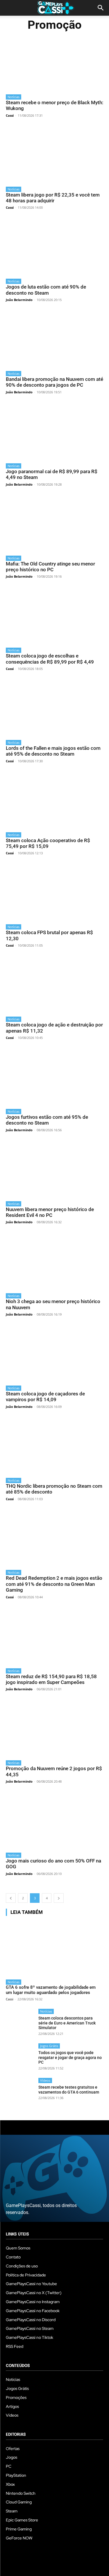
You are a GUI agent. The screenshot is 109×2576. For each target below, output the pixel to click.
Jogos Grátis (49, 2046)
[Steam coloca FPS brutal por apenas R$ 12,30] (54, 893)
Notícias (14, 97)
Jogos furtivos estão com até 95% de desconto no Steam (47, 1120)
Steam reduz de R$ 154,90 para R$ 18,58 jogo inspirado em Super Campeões (51, 1679)
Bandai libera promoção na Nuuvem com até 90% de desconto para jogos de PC (54, 382)
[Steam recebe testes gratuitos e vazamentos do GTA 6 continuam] (20, 2092)
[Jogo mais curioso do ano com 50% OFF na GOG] (54, 1821)
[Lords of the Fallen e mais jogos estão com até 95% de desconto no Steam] (54, 708)
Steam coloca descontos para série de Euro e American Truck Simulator (67, 2023)
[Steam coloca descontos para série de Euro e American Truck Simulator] (20, 2023)
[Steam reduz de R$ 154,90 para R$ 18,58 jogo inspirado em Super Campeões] (54, 1637)
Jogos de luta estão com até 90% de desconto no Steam (46, 290)
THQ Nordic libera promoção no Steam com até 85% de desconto (54, 1489)
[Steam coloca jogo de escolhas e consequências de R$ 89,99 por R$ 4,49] (54, 616)
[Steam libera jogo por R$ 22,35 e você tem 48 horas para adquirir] (54, 155)
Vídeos (45, 2080)
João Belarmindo (19, 300)
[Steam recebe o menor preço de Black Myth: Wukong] (54, 63)
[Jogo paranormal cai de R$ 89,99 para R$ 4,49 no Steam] (54, 432)
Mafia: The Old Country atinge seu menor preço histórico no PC (50, 567)
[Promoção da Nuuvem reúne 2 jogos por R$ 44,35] (54, 1729)
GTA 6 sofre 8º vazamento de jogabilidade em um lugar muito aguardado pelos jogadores (51, 1990)
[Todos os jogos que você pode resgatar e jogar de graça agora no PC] (20, 2058)
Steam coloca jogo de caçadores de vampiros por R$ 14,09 (45, 1397)
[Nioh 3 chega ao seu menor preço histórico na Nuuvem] (54, 1262)
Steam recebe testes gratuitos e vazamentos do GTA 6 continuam (69, 2090)
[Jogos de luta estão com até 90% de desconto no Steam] (54, 247)
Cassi (10, 115)
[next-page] (59, 1898)
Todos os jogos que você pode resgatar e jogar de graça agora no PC (70, 2058)
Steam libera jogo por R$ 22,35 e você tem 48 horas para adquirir (53, 198)
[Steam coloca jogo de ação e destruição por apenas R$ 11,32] (54, 985)
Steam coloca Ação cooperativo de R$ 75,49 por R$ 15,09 (48, 843)
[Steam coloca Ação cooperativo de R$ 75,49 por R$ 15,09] (54, 801)
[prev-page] (11, 1898)
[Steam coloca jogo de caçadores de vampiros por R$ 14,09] (54, 1354)
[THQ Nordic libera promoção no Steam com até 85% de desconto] (54, 1446)
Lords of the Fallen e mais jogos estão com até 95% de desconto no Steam (53, 751)
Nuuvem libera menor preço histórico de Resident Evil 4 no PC (50, 1212)
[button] (101, 8)
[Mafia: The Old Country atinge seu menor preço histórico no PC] (54, 524)
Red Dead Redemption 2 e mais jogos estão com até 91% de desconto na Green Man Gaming (54, 1584)
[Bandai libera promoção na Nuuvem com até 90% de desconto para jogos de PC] (54, 339)
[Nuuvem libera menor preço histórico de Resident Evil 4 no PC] (54, 1170)
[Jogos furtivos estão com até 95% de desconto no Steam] (54, 1077)
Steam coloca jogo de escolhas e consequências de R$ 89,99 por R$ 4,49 (50, 659)
